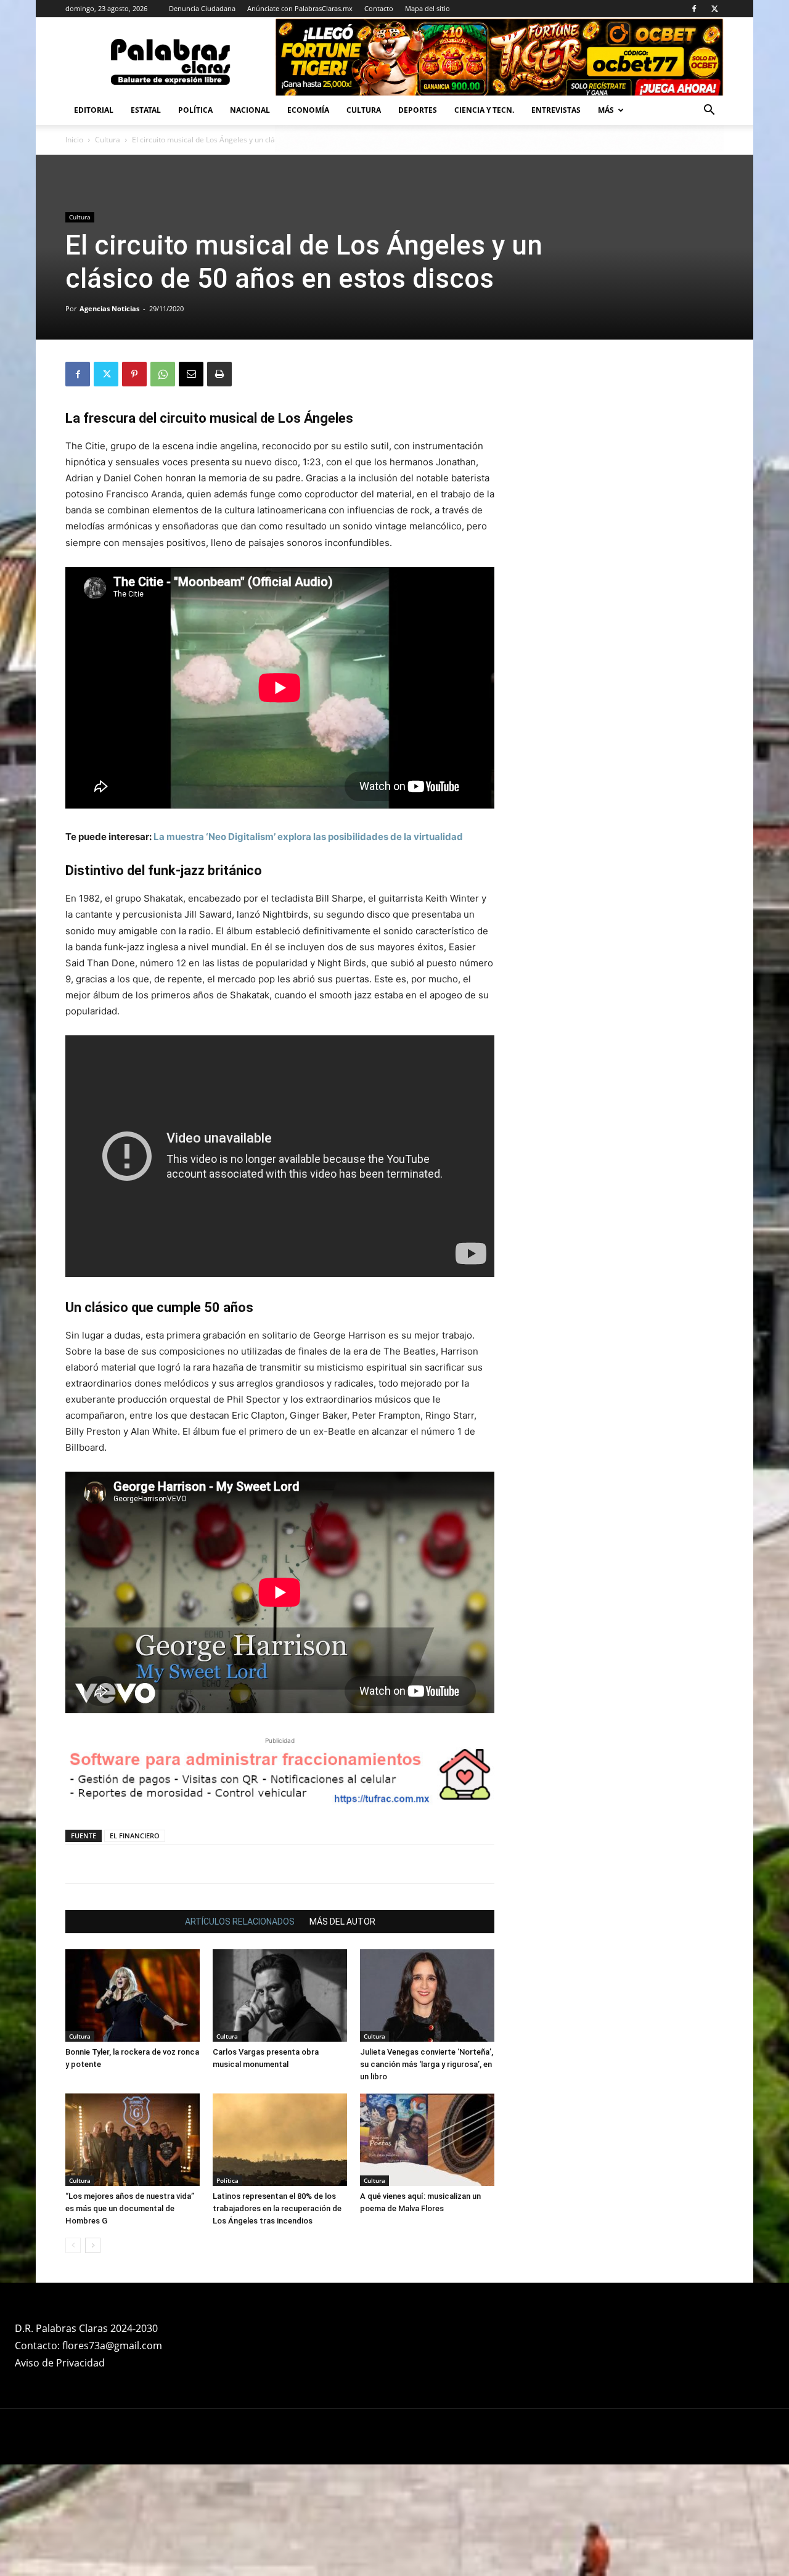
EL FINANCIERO (135, 1836)
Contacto (379, 8)
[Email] (191, 374)
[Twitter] (714, 9)
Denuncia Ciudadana (202, 8)
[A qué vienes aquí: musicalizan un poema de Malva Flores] (427, 2140)
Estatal (146, 110)
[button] (709, 111)
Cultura (364, 110)
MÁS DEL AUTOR (342, 1922)
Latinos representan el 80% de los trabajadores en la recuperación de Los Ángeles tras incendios (277, 2208)
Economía (308, 110)
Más (606, 110)
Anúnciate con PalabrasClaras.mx (300, 8)
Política (195, 110)
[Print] (219, 374)
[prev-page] (73, 2245)
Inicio (74, 140)
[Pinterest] (134, 374)
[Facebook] (694, 9)
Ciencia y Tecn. (484, 110)
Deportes (418, 110)
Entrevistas (556, 110)
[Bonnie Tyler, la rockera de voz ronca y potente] (133, 1995)
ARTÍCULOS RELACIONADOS (240, 1922)
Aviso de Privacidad (60, 2363)
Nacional (250, 110)
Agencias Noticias (109, 308)
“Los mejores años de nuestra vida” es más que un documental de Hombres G (130, 2208)
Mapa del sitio (427, 8)
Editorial (94, 110)
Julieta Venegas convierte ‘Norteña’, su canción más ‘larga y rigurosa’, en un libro (427, 2064)
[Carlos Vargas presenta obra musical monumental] (280, 1995)
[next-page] (93, 2245)
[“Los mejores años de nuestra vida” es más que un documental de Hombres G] (133, 2140)
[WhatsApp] (163, 374)
